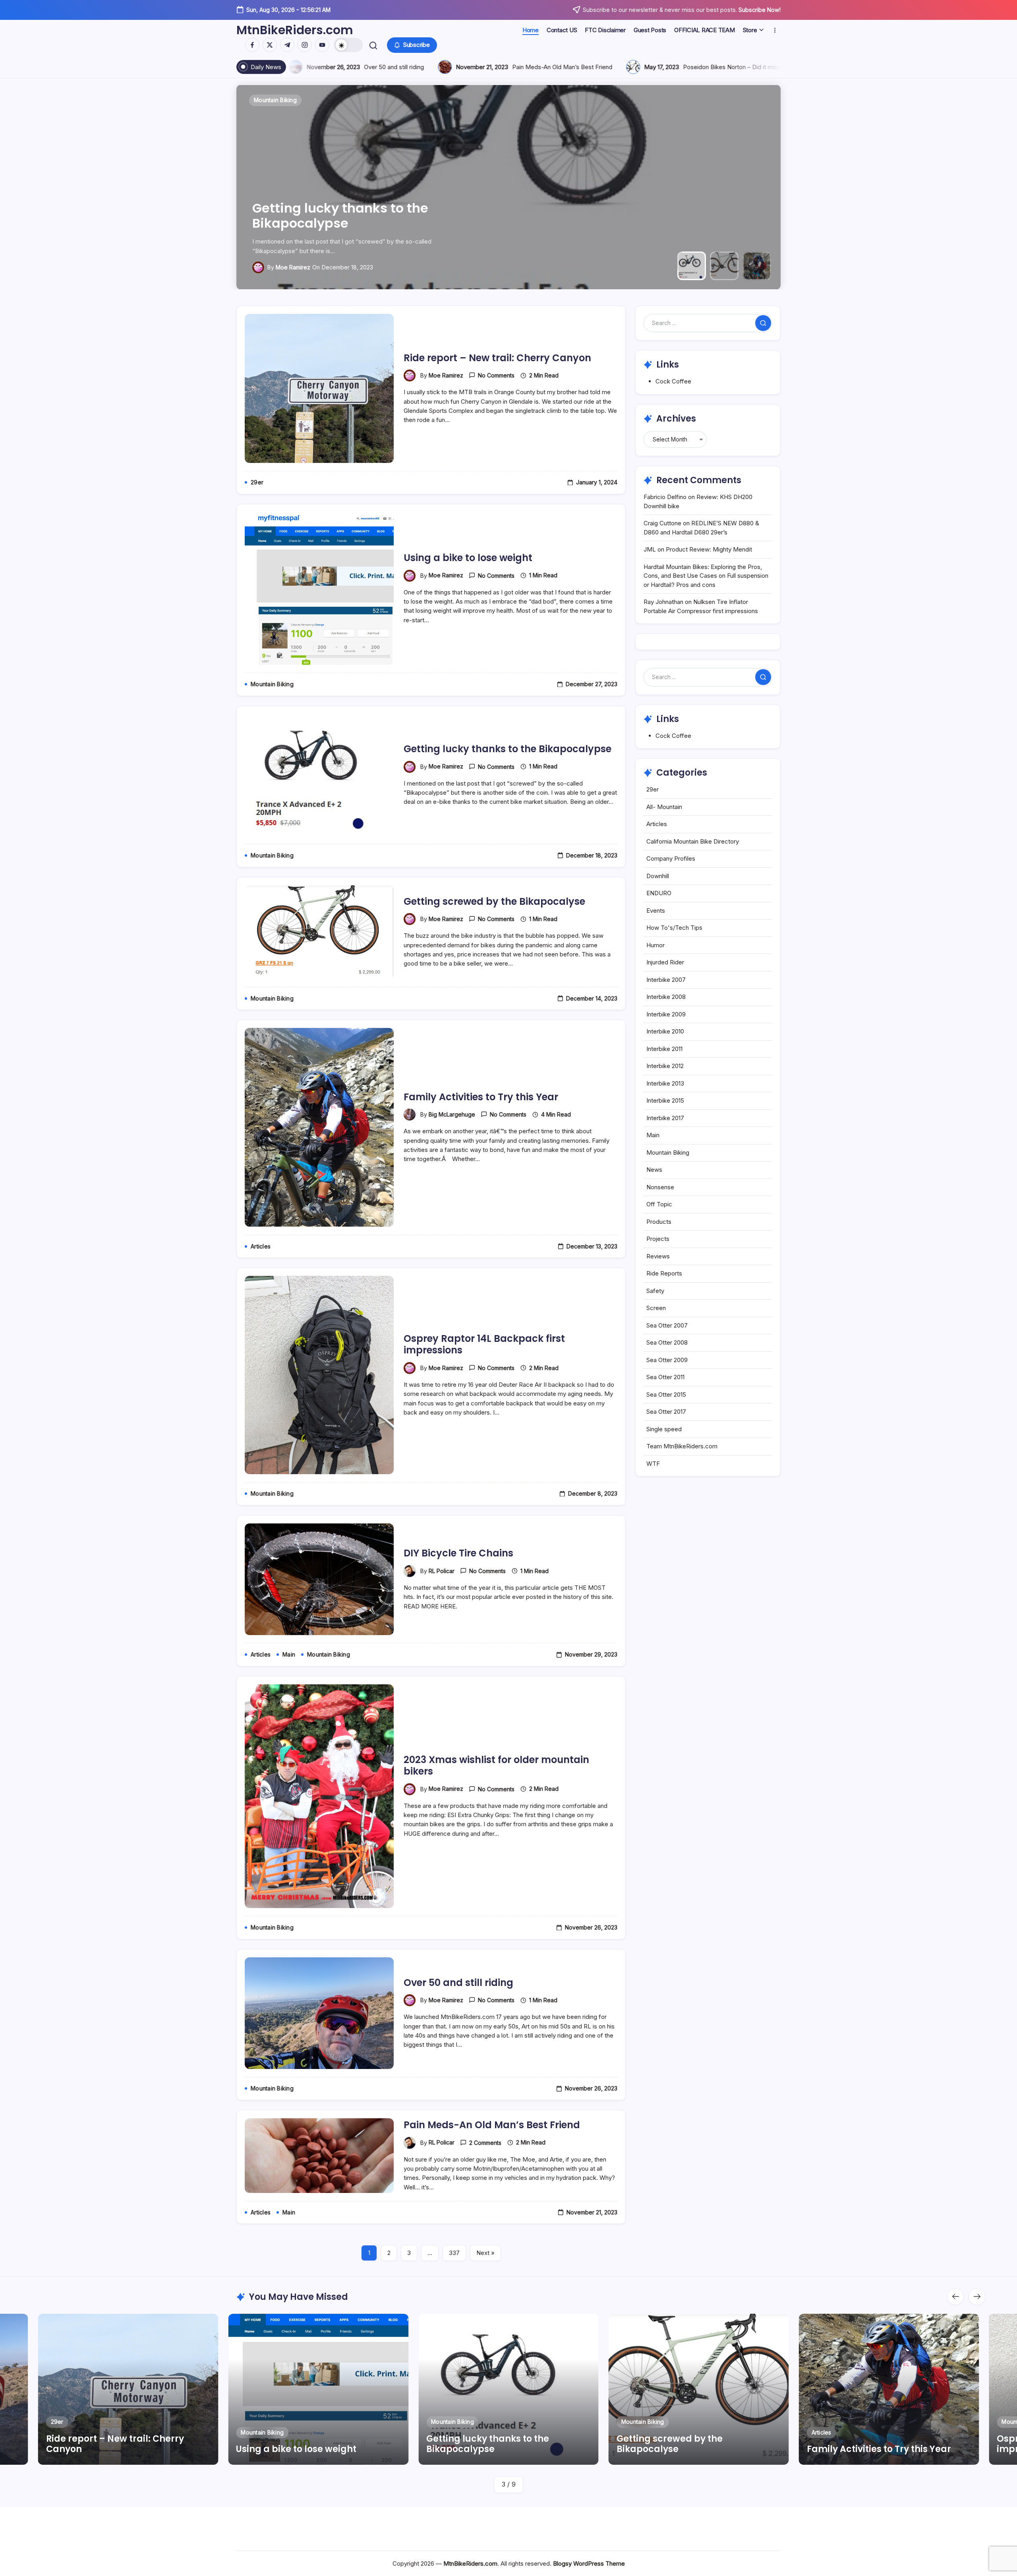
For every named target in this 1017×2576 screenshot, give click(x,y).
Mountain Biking (668, 1153)
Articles (657, 824)
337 (454, 2253)
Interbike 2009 (666, 1014)
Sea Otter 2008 (667, 1342)
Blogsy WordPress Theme (589, 2563)
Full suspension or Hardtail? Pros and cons (386, 67)
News (654, 1170)
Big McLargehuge (286, 267)
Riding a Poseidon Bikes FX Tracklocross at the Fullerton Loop (606, 67)
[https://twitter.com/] (270, 45)
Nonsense (660, 1187)
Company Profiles (671, 858)
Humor (655, 945)
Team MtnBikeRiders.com (682, 1446)
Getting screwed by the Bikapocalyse (494, 901)
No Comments (496, 375)
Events (656, 911)
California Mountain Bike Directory (693, 841)
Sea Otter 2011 (665, 1377)
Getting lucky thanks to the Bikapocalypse (508, 749)
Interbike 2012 (665, 1066)
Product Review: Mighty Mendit (709, 549)
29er (653, 789)
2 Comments (485, 2143)
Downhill (658, 876)
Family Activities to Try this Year (344, 223)
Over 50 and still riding (458, 1983)
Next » (485, 2253)
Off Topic (659, 1204)
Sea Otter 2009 (667, 1360)
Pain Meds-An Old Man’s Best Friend (492, 2125)
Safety (655, 1291)
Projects (658, 1239)
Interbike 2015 (665, 1100)
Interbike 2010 (665, 1031)
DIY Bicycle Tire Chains (458, 1553)
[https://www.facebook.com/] (252, 45)
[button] (348, 45)
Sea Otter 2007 (667, 1325)
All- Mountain (664, 807)
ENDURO (659, 893)
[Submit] (763, 323)
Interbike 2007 (666, 980)
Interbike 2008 (666, 997)
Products (659, 1222)
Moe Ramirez (446, 375)
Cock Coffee (673, 381)
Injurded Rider (665, 962)
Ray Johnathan (663, 602)
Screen (656, 1308)
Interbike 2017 (665, 1118)
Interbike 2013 (665, 1083)
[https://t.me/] (287, 45)
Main (653, 1135)
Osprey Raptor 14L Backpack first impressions (484, 1344)
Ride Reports (664, 1273)
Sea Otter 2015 (666, 1394)
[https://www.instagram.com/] (305, 45)
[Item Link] (128, 2389)
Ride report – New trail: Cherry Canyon (497, 358)
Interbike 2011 (664, 1049)
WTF (653, 1464)
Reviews (658, 1256)
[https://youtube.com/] (322, 45)
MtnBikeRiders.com (295, 30)
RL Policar (442, 1571)
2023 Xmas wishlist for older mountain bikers (496, 1765)
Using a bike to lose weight (468, 558)
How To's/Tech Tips (674, 928)
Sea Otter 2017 (666, 1412)
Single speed (664, 1429)
